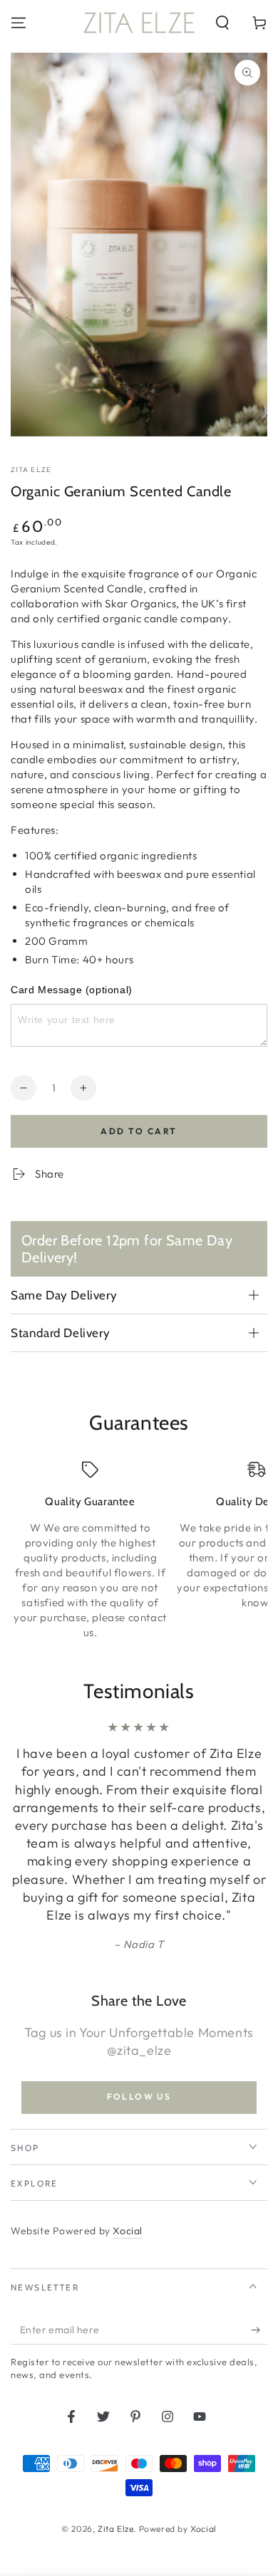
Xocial (128, 2231)
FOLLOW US (139, 2096)
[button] (222, 23)
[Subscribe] (259, 2330)
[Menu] (19, 23)
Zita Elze (31, 470)
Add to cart (139, 1131)
